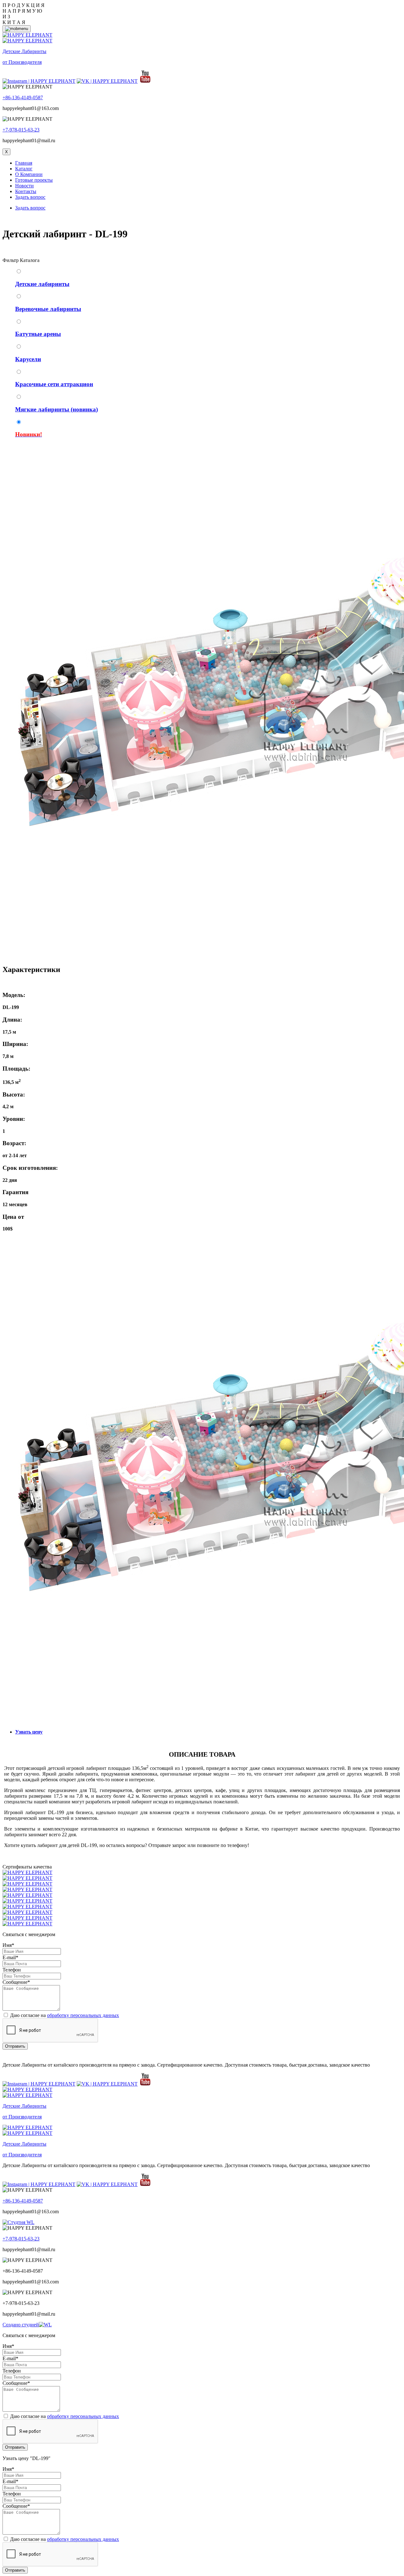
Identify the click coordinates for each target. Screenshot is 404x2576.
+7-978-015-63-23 (21, 130)
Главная (24, 163)
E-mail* (10, 1957)
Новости (24, 186)
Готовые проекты (34, 180)
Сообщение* (16, 1982)
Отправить (15, 2046)
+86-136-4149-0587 (23, 97)
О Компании (29, 174)
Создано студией (21, 2325)
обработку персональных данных (83, 2015)
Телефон (12, 1970)
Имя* (8, 1945)
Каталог (24, 169)
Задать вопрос (30, 197)
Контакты (26, 191)
